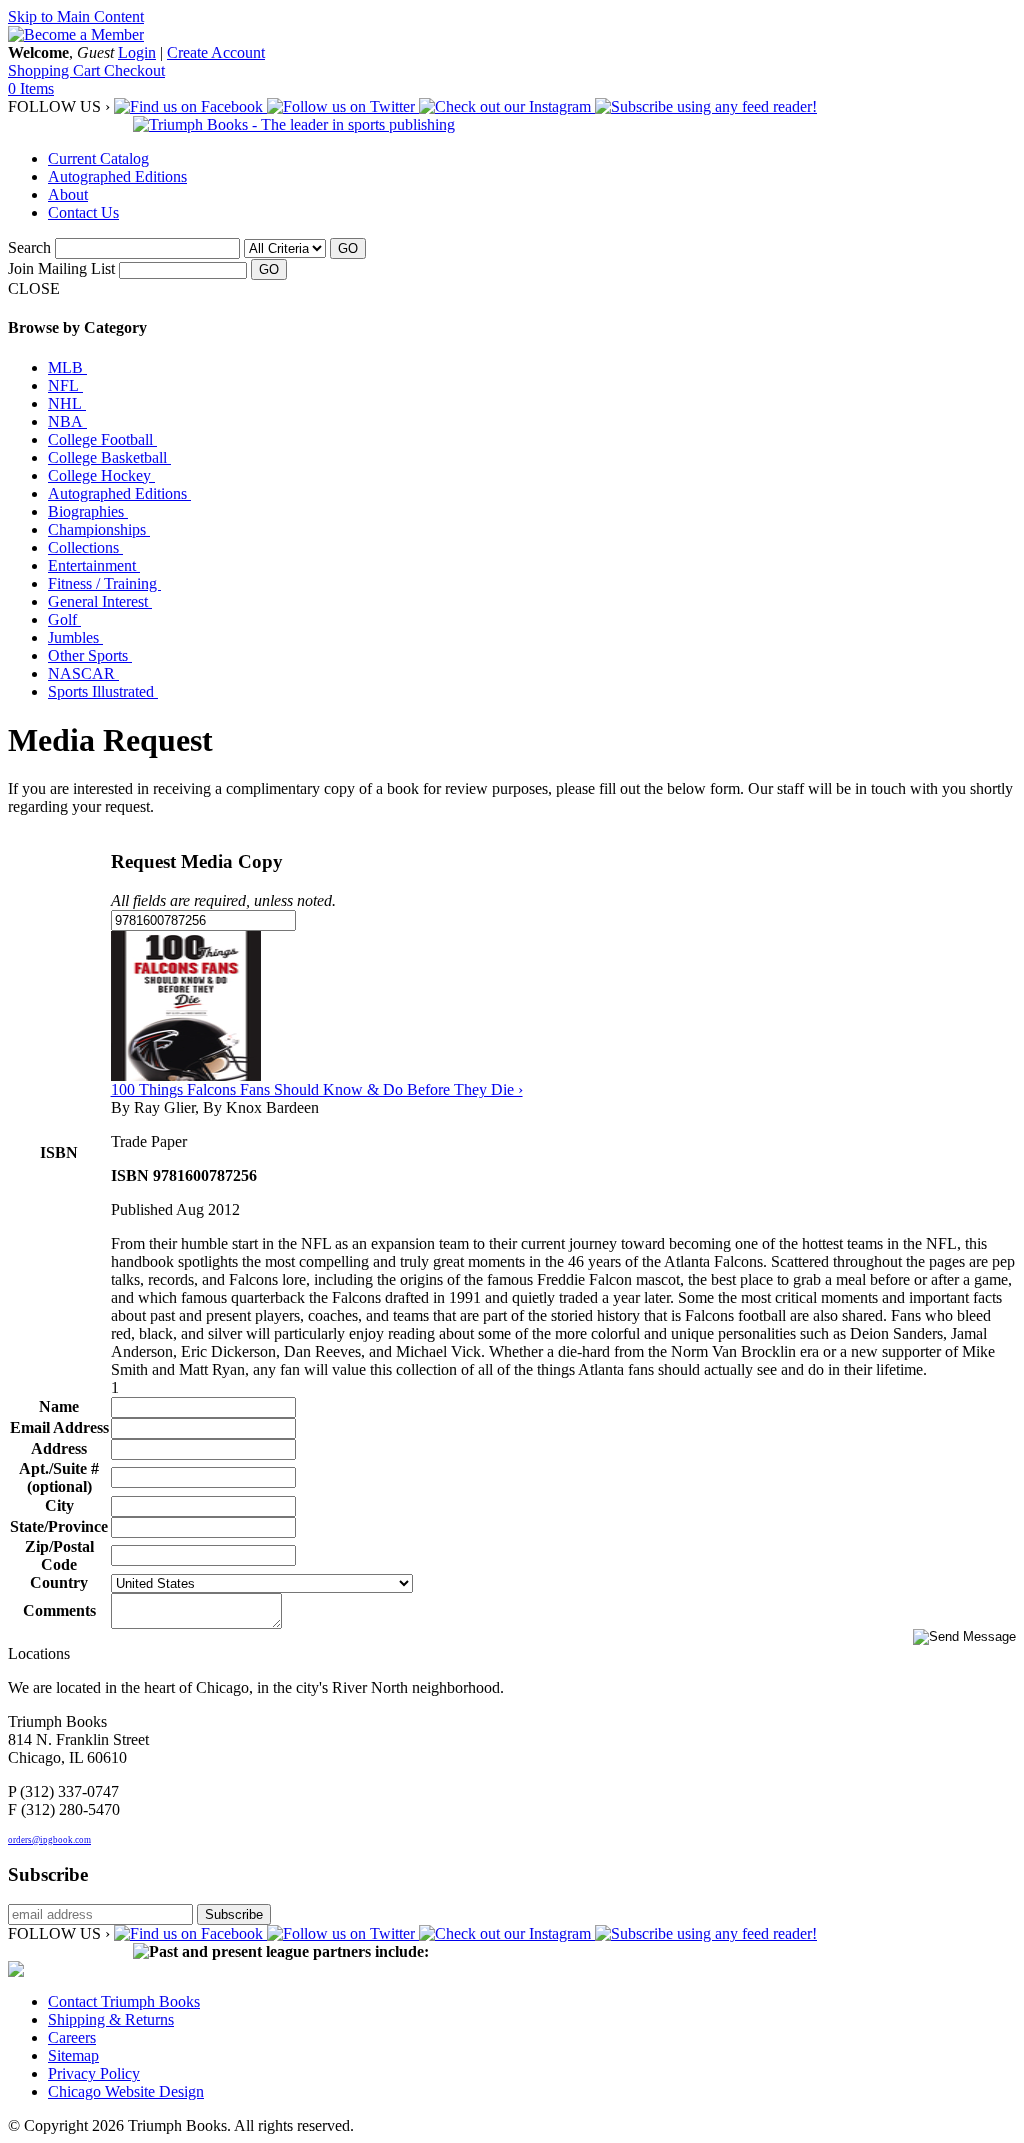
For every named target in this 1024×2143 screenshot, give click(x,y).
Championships (99, 529)
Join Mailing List (61, 268)
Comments (59, 1610)
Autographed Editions (117, 176)
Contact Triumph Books (124, 2001)
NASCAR (83, 673)
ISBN (59, 1152)
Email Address (59, 1427)
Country (59, 1582)
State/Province (59, 1526)
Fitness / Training (104, 583)
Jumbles (75, 637)
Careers (72, 2037)
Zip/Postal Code (59, 1555)
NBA (67, 421)
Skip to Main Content (76, 16)
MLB (67, 367)
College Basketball (109, 457)
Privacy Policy (94, 2073)
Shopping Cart (56, 70)
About (68, 194)
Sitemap (73, 2055)
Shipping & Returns (111, 2019)
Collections (85, 547)
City (59, 1505)
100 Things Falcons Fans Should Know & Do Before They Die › (317, 1089)
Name (59, 1406)
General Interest (100, 601)
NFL (65, 385)
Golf (64, 619)
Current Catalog (98, 158)
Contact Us (83, 212)
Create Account (216, 52)
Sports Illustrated (103, 691)
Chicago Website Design (126, 2091)
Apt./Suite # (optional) (59, 1477)
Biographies (88, 511)
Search (29, 247)
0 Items (31, 88)
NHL (67, 403)
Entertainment (94, 565)
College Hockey (101, 475)
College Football (102, 439)
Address (59, 1448)
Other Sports (90, 655)
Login (137, 52)
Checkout (134, 70)
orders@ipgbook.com (49, 1840)
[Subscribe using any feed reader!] (706, 106)
